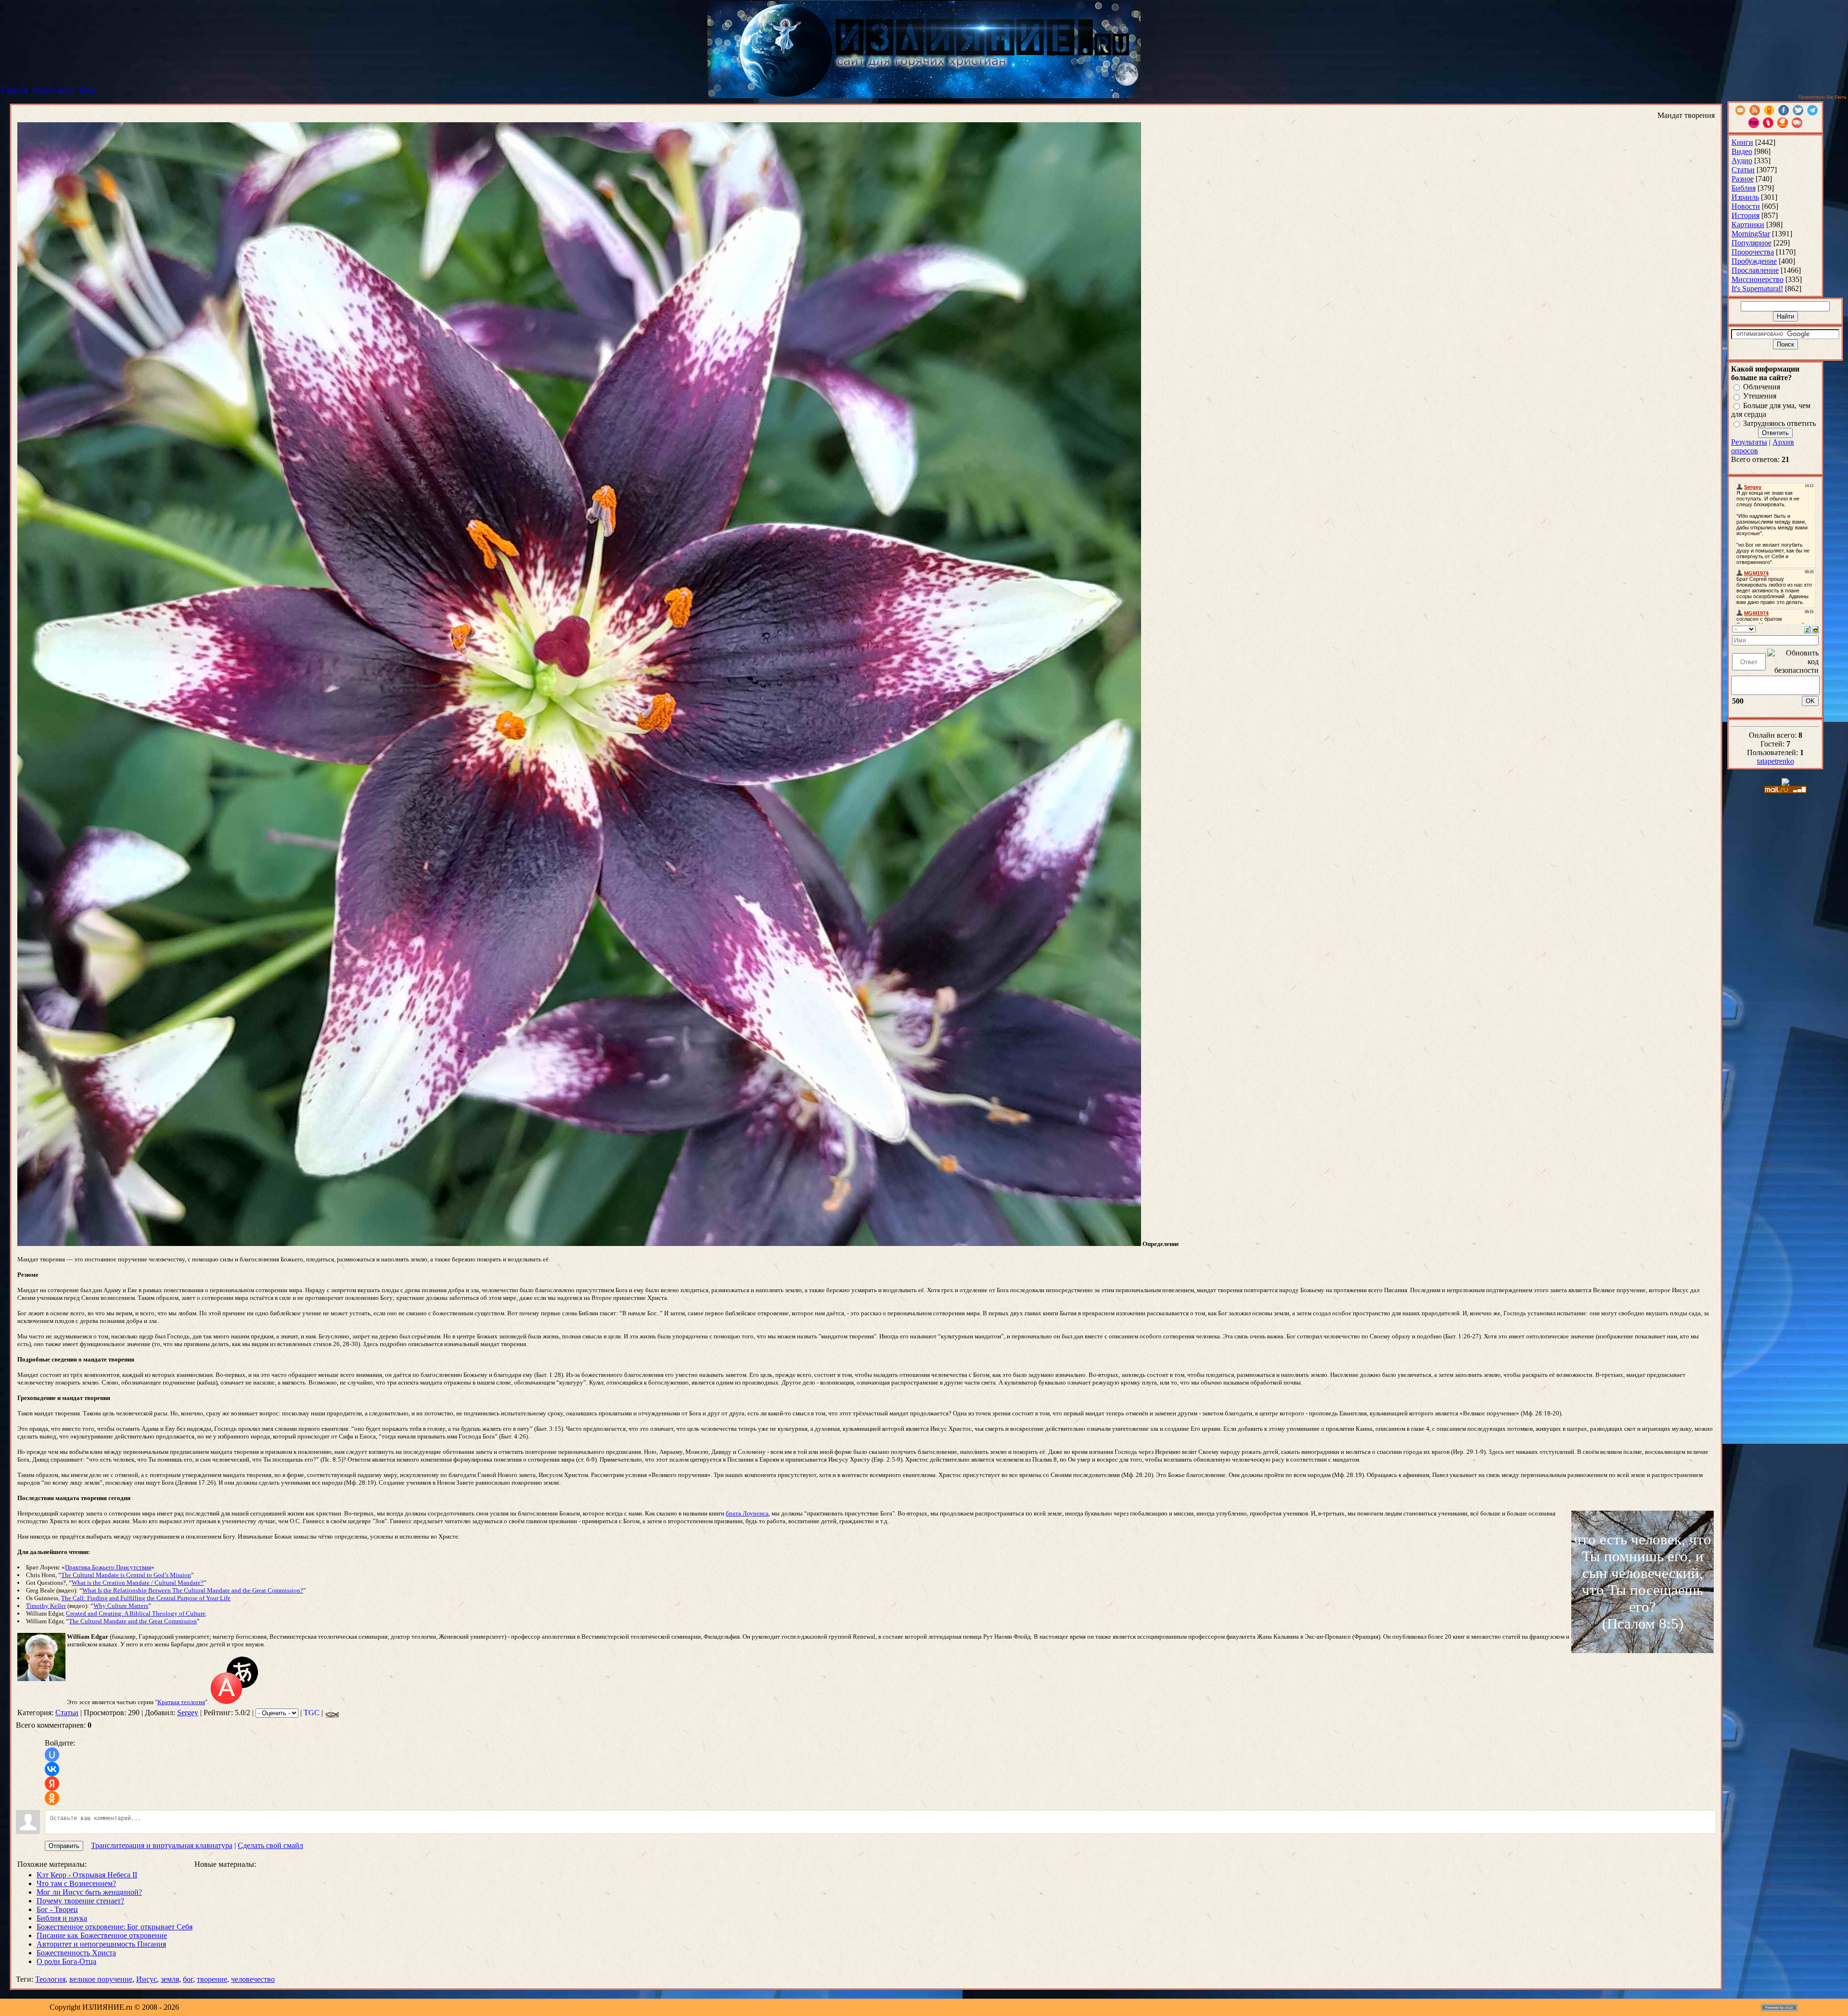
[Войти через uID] (52, 1755)
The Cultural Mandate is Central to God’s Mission (126, 1575)
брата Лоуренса (747, 1513)
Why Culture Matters (121, 1606)
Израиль (1745, 197)
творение (212, 1979)
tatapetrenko (1776, 761)
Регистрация (53, 90)
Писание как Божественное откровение (102, 1935)
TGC (312, 1713)
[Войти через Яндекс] (52, 1784)
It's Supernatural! (1757, 289)
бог (188, 1979)
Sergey (188, 1713)
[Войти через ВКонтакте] (52, 1769)
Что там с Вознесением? (76, 1883)
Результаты (1749, 442)
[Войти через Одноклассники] (52, 1798)
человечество (253, 1979)
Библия (1744, 188)
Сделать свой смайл (270, 1845)
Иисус (147, 1979)
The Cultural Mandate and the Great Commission (133, 1621)
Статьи (67, 1713)
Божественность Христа (76, 1953)
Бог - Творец (57, 1909)
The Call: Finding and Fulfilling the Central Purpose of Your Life (146, 1598)
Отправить (64, 1846)
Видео (1742, 151)
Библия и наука (62, 1918)
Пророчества (1753, 252)
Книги (1742, 142)
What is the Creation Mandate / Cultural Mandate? (138, 1583)
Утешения (1760, 396)
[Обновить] (1807, 629)
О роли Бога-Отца (66, 1961)
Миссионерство (1758, 279)
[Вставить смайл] (1816, 629)
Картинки (1748, 225)
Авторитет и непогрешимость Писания (101, 1944)
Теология (50, 1979)
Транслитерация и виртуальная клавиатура (162, 1845)
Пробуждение (1754, 261)
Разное (1743, 179)
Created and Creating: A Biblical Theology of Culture (136, 1613)
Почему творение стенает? (80, 1901)
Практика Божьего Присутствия (108, 1567)
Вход (88, 90)
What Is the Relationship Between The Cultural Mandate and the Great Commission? (193, 1590)
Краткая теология (181, 1702)
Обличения (1762, 387)
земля (170, 1979)
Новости (1746, 206)
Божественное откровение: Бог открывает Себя (115, 1927)
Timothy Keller (46, 1606)
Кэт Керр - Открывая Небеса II (87, 1875)
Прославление (1755, 270)
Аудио (1742, 161)
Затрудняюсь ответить (1779, 423)
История (1745, 215)
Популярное (1752, 243)
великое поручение (101, 1979)
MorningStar (1751, 234)
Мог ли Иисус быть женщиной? (89, 1892)
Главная (14, 90)
